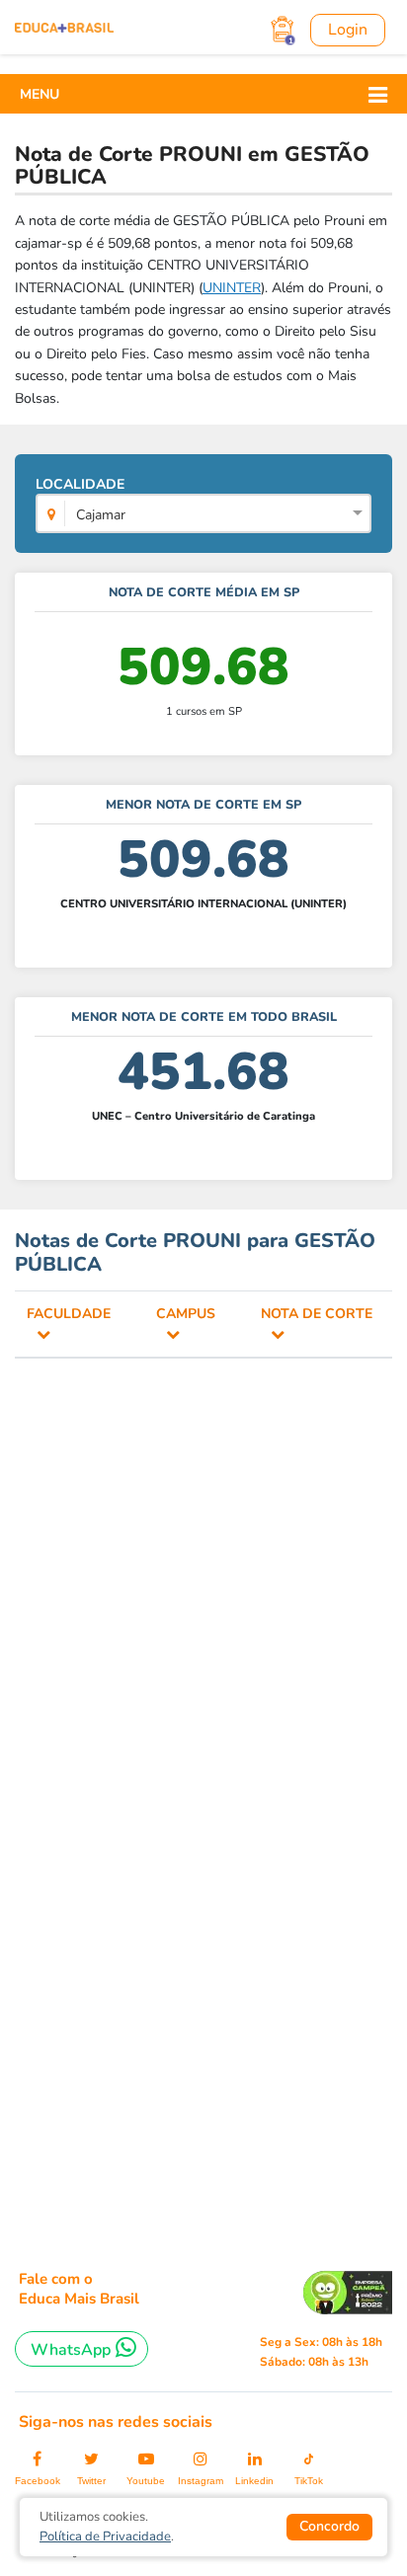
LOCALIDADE (81, 500)
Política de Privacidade (105, 2537)
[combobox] (203, 515)
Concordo (329, 2526)
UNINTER (232, 288)
